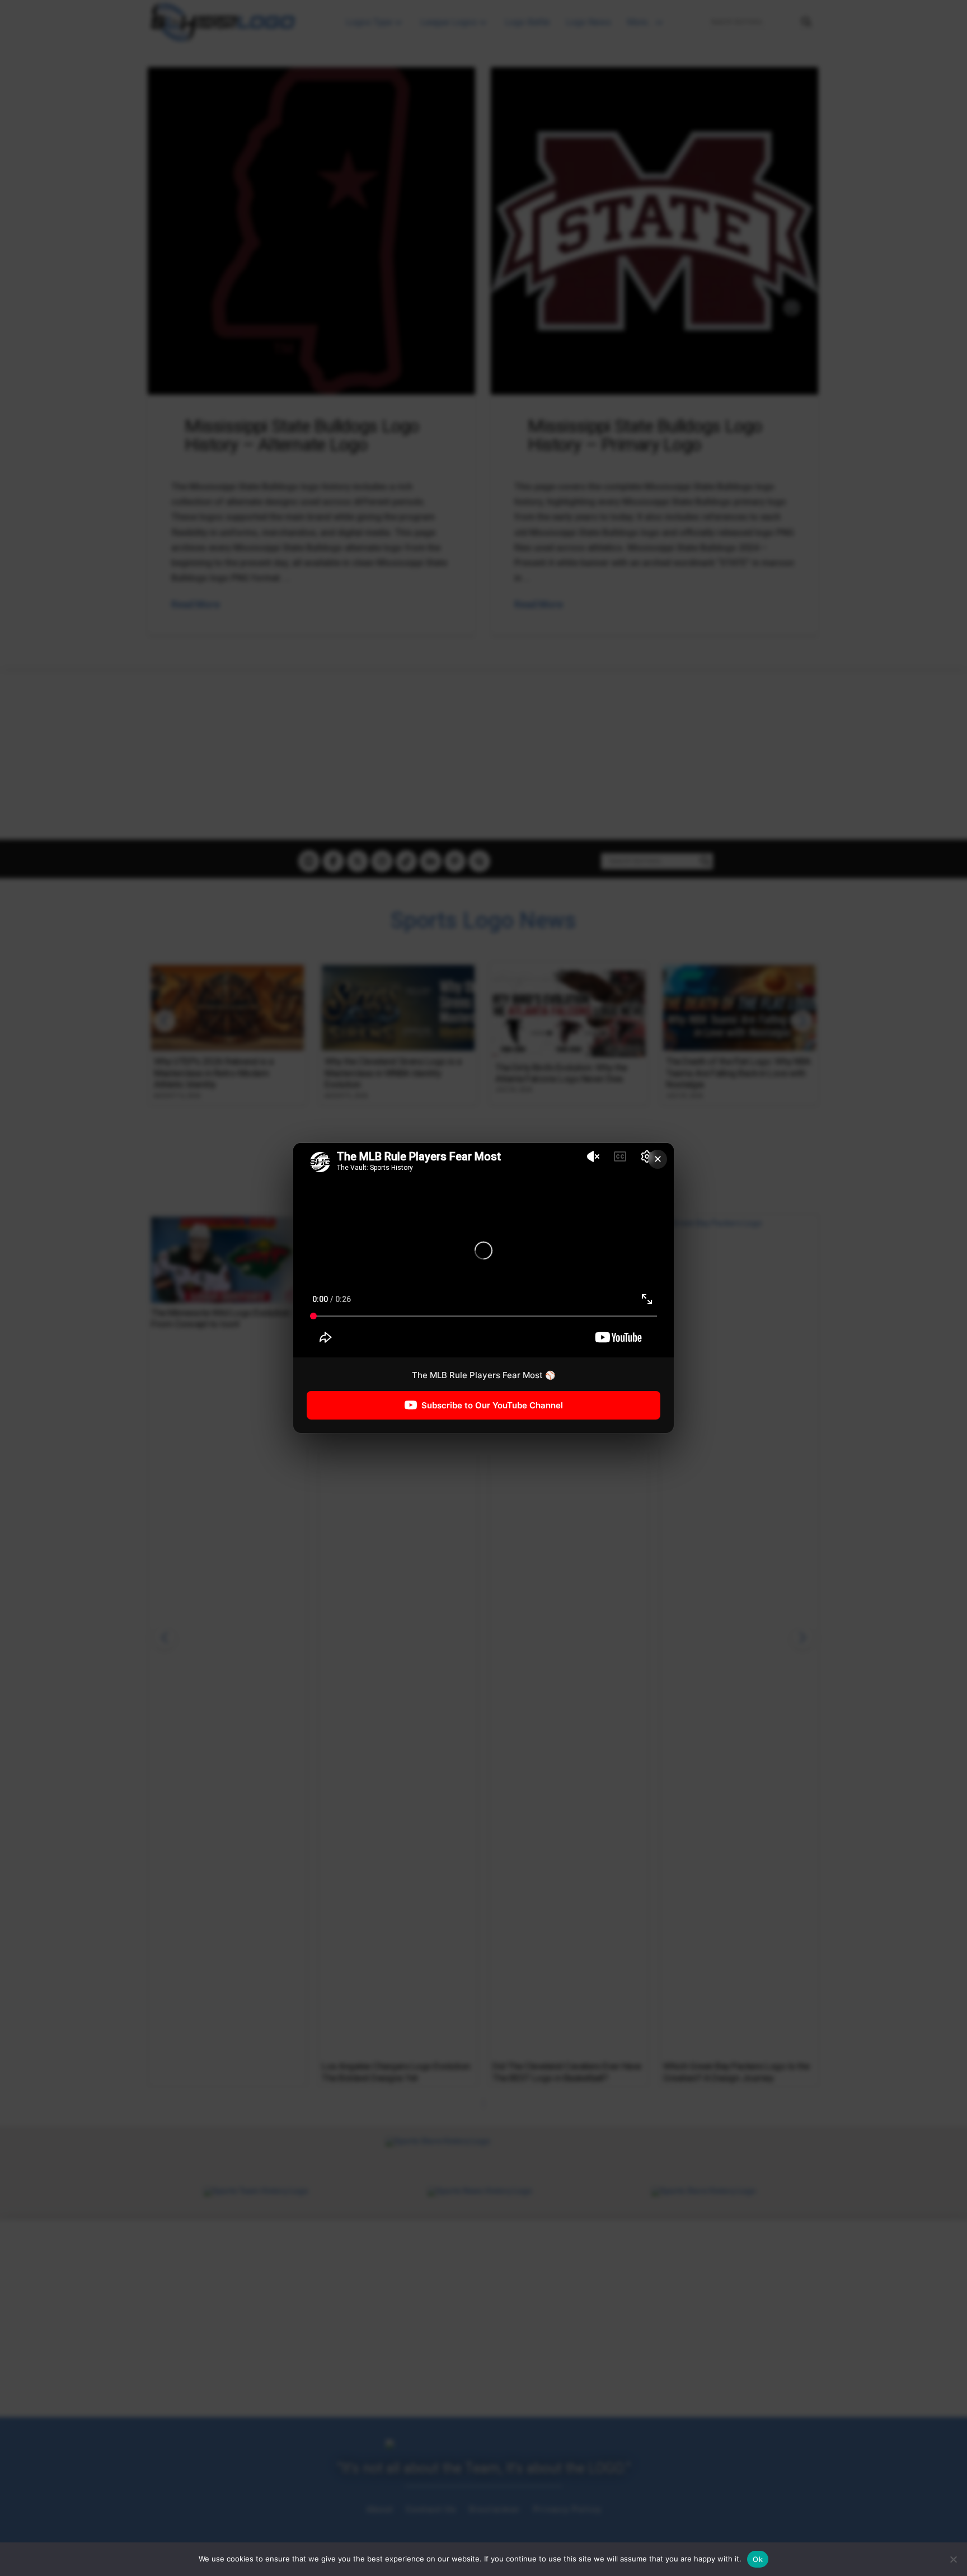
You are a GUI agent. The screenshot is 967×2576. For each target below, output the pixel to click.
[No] (953, 2559)
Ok (758, 2559)
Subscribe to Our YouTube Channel (492, 1405)
